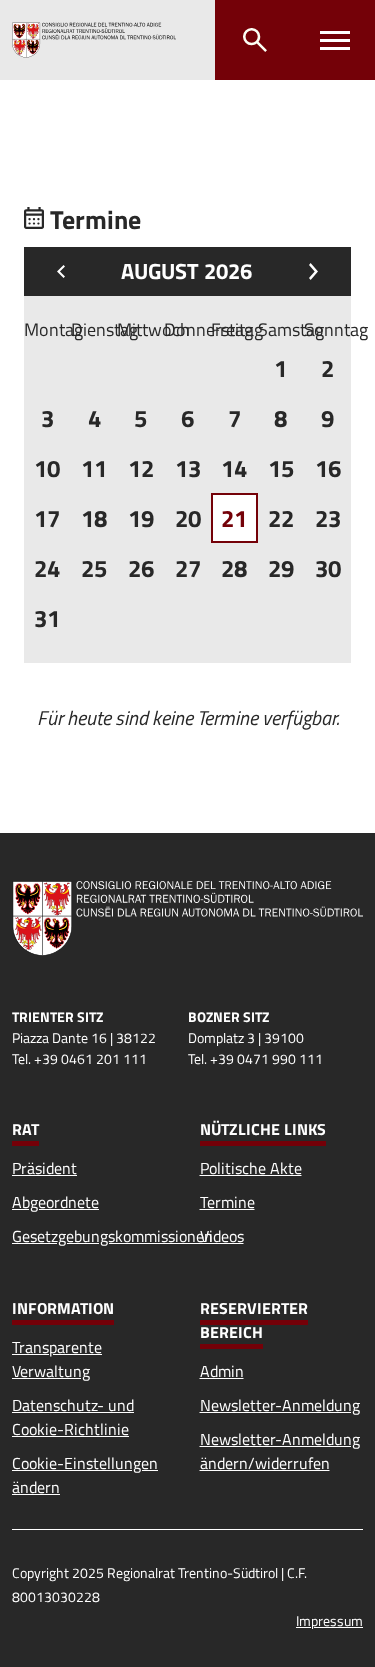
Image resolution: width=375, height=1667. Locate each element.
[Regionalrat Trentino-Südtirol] (94, 40)
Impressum (329, 1620)
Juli (66, 271)
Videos (222, 1236)
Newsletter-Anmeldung (280, 1405)
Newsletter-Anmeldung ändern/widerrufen (280, 1451)
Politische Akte (251, 1168)
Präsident (44, 1168)
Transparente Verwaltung (57, 1359)
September (308, 271)
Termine (227, 1202)
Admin (222, 1371)
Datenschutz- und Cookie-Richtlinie (73, 1417)
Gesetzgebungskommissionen (112, 1236)
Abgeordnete (55, 1202)
